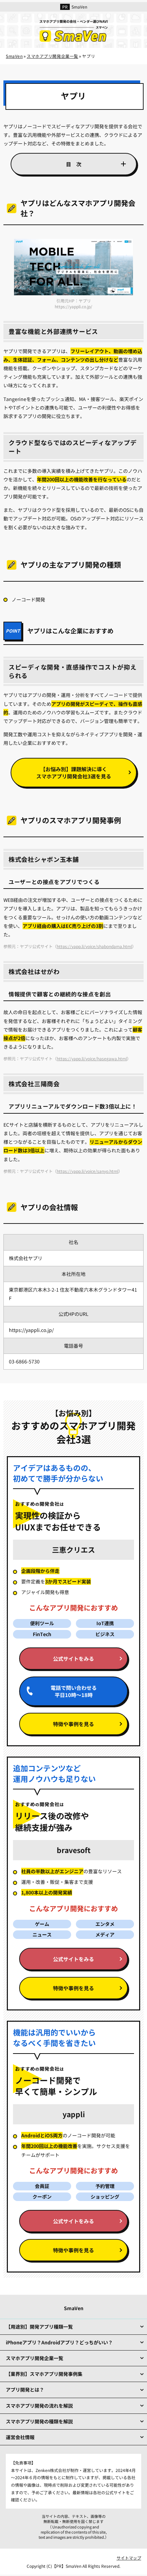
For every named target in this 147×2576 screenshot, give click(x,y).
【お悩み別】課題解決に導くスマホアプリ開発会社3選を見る (74, 773)
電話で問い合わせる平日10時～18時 (74, 1691)
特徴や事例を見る (73, 1724)
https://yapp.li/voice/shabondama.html (94, 946)
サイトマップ (129, 2558)
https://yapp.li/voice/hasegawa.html (92, 1058)
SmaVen (79, 7)
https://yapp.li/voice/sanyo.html (88, 1171)
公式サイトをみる (73, 1659)
